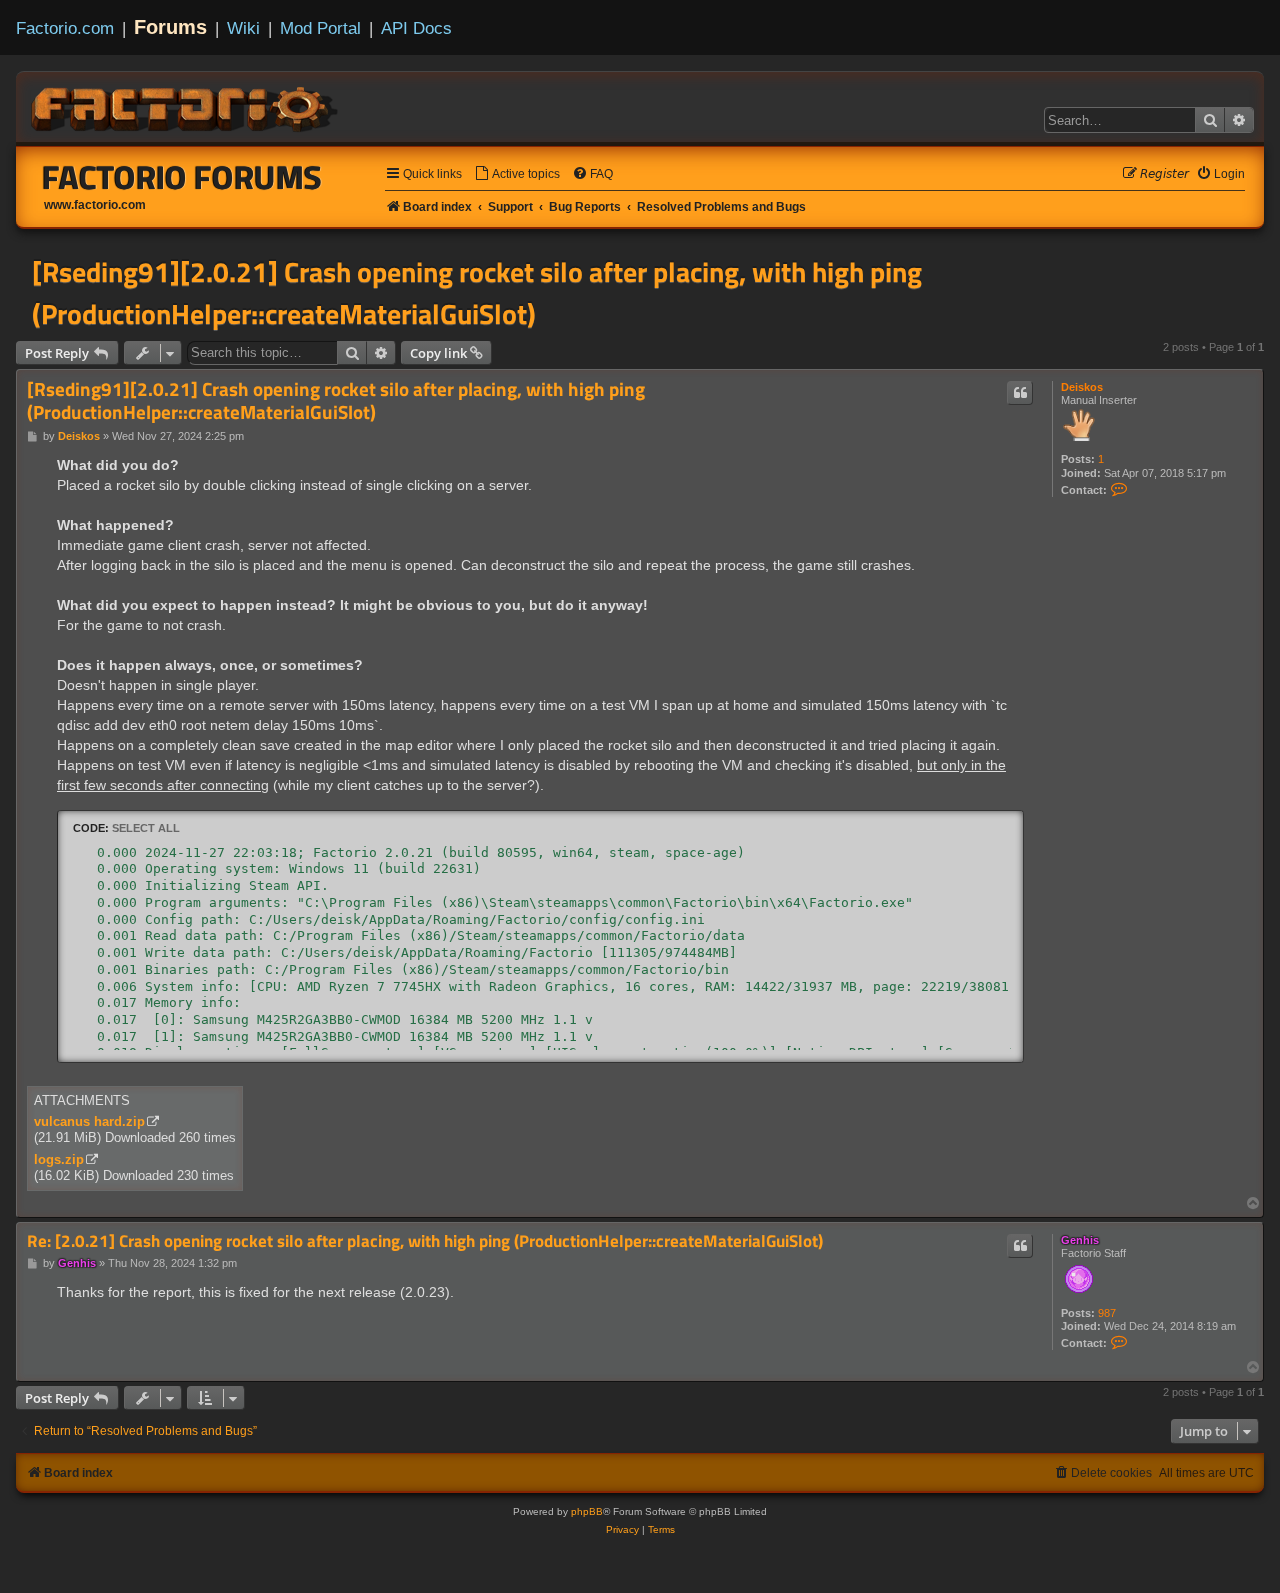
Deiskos (1082, 387)
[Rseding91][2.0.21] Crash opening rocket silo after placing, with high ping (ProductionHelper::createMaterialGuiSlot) (477, 293)
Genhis (1080, 1240)
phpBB (587, 1511)
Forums (170, 27)
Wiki (243, 28)
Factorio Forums (182, 177)
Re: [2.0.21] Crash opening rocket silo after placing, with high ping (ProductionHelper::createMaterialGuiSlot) (425, 1241)
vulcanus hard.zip (89, 1121)
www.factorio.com (95, 205)
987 (1107, 1313)
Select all (146, 828)
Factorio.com (65, 28)
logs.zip (59, 1159)
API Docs (416, 28)
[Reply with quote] (1020, 393)
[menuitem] (517, 174)
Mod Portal (320, 28)
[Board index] (186, 106)
